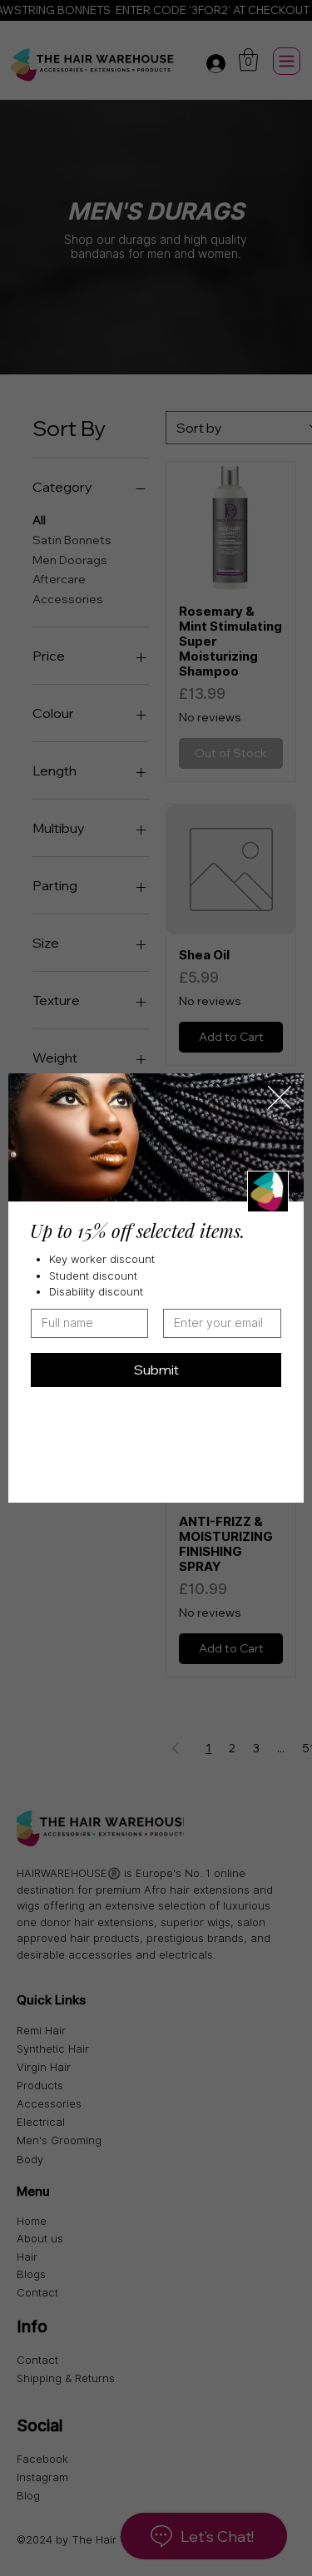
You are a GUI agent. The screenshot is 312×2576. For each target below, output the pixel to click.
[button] (280, 1098)
